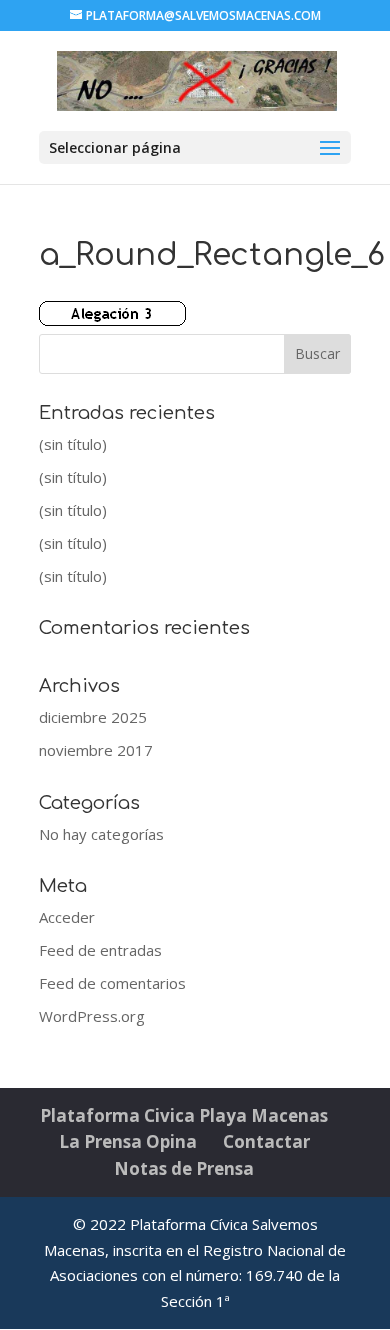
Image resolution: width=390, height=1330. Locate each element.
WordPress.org (92, 1016)
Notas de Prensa (184, 1168)
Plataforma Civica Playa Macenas (184, 1115)
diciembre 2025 (93, 717)
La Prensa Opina (128, 1141)
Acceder (67, 917)
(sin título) (73, 444)
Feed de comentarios (112, 983)
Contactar (266, 1141)
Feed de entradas (100, 950)
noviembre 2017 (96, 750)
